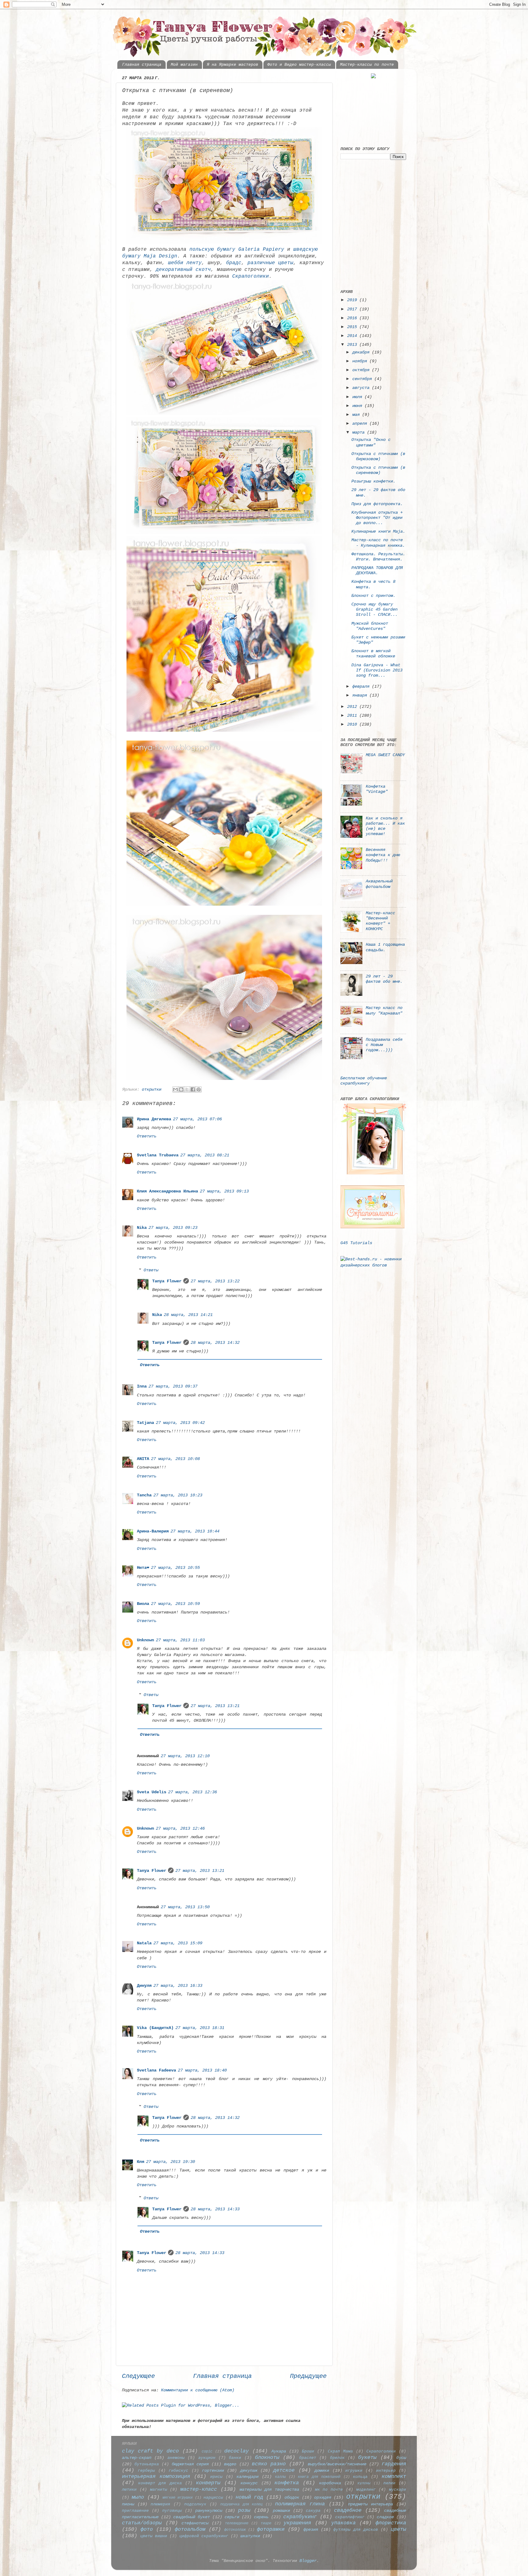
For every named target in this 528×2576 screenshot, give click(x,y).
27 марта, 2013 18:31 (200, 2028)
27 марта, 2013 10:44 (195, 1531)
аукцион (207, 2458)
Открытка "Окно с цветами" (371, 442)
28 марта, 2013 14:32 (215, 1343)
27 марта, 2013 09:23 (173, 1228)
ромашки (281, 2511)
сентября (363, 379)
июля (358, 397)
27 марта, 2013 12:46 (180, 1828)
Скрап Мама (340, 2451)
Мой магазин (184, 65)
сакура (313, 2511)
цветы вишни (154, 2536)
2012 (353, 707)
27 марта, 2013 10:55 (175, 1568)
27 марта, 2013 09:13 (224, 1191)
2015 (353, 327)
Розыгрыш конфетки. (373, 481)
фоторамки (271, 2529)
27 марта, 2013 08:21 (205, 1155)
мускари (398, 2490)
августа (362, 388)
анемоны (176, 2458)
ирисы (216, 2477)
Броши (308, 2451)
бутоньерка (147, 2464)
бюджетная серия (190, 2464)
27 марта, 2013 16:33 (178, 1986)
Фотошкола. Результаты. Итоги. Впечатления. (378, 557)
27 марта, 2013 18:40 (202, 2070)
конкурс (249, 2483)
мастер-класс (199, 2489)
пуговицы (172, 2511)
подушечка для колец (242, 2504)
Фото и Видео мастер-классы (299, 65)
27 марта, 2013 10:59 (175, 1604)
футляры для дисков (356, 2530)
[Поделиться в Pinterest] (199, 1089)
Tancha (144, 1495)
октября (362, 370)
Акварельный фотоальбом (379, 884)
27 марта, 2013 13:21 (215, 1706)
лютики (129, 2490)
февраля (362, 686)
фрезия (311, 2530)
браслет (308, 2458)
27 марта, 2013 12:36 (193, 1792)
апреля (361, 423)
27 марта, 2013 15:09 (178, 1943)
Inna (142, 1386)
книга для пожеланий (319, 2477)
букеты (367, 2458)
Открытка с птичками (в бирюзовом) (378, 456)
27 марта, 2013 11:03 (180, 1640)
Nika (142, 1228)
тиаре (266, 2523)
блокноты (267, 2458)
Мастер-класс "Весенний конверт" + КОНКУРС (380, 921)
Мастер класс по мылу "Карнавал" (384, 1010)
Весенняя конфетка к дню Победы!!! (383, 855)
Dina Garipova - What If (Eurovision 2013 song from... (377, 670)
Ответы (151, 1270)
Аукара (279, 2451)
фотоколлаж (235, 2530)
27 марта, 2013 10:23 (178, 1495)
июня (358, 406)
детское (284, 2470)
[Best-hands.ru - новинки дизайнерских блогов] (373, 1265)
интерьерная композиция (156, 2476)
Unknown (145, 1640)
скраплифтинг (350, 2517)
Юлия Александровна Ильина (167, 1191)
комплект (394, 2476)
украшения (297, 2523)
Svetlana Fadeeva (156, 2070)
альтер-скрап (137, 2458)
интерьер (386, 2471)
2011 (353, 715)
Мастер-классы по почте (367, 65)
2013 (353, 345)
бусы (401, 2458)
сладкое (385, 2517)
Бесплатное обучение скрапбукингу (364, 1081)
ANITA (143, 1459)
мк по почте (329, 2490)
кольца (360, 2477)
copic (207, 2451)
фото (147, 2529)
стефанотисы (195, 2523)
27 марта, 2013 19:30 (170, 2162)
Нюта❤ (143, 1568)
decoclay (237, 2451)
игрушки (354, 2471)
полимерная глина (300, 2504)
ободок (292, 2497)
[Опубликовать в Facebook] (193, 1089)
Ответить (147, 1136)
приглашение (135, 2511)
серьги (232, 2517)
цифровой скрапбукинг (204, 2536)
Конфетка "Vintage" (377, 789)
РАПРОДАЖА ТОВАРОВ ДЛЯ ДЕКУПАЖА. (377, 570)
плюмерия (160, 2504)
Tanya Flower (167, 1281)
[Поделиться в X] (187, 1089)
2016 (353, 318)
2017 (353, 309)
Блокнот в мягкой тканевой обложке (373, 654)
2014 (353, 336)
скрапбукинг (300, 2517)
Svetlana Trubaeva (158, 1155)
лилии (389, 2483)
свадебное (348, 2510)
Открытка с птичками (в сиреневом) (378, 470)
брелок (337, 2458)
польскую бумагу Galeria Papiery (237, 249)
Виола (143, 1604)
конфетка (287, 2483)
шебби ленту (185, 263)
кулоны (364, 2483)
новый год (249, 2497)
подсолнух (195, 2504)
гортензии (213, 2471)
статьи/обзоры (142, 2523)
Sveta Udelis (152, 1792)
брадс (234, 263)
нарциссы (213, 2498)
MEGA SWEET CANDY (385, 755)
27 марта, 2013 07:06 (197, 1119)
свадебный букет (192, 2517)
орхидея (323, 2497)
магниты (159, 2490)
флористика (391, 2523)
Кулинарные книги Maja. (378, 531)
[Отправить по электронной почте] (175, 1089)
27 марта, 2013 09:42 (180, 1423)
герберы (146, 2471)
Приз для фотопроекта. (377, 504)
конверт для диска (160, 2483)
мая (357, 415)
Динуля (144, 1986)
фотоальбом (190, 2529)
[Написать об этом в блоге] (181, 1089)
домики (322, 2471)
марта (360, 432)
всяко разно (269, 2464)
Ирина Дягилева (154, 1119)
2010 (353, 724)
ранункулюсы (209, 2511)
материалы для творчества (269, 2489)
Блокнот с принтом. (373, 596)
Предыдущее (308, 2376)
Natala (144, 1943)
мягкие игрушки (178, 2498)
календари (248, 2477)
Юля (141, 2162)
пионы (128, 2504)
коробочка (330, 2483)
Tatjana (145, 1423)
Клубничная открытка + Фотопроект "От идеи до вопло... (377, 518)
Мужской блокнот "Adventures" (370, 626)
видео (230, 2464)
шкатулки (250, 2536)
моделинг (366, 2490)
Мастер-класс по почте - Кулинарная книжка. (378, 543)
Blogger (308, 2561)
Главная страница (142, 65)
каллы (280, 2477)
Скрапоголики (251, 276)
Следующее (138, 2376)
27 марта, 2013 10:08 (175, 1459)
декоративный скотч (183, 270)
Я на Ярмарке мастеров (233, 65)
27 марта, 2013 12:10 (185, 1756)
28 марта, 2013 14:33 (215, 2209)
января (361, 695)
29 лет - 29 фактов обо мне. (384, 979)
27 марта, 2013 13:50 (185, 1907)
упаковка (343, 2523)
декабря (362, 352)
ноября (361, 361)
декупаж (249, 2471)
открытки (152, 1089)
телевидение (237, 2523)
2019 (353, 300)
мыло (138, 2497)
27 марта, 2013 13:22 (215, 1281)
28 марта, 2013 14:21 (188, 1315)
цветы (398, 2529)
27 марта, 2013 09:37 (173, 1386)
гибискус (178, 2471)
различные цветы (270, 263)
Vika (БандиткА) (155, 2028)
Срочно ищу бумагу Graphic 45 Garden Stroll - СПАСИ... (374, 610)
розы (244, 2510)
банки (235, 2458)
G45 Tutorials (356, 1243)
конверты (208, 2483)
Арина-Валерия (153, 1531)
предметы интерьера (370, 2504)
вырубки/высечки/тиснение (337, 2464)
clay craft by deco (150, 2451)
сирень (261, 2517)
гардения (394, 2464)
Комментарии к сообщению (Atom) (198, 2390)
